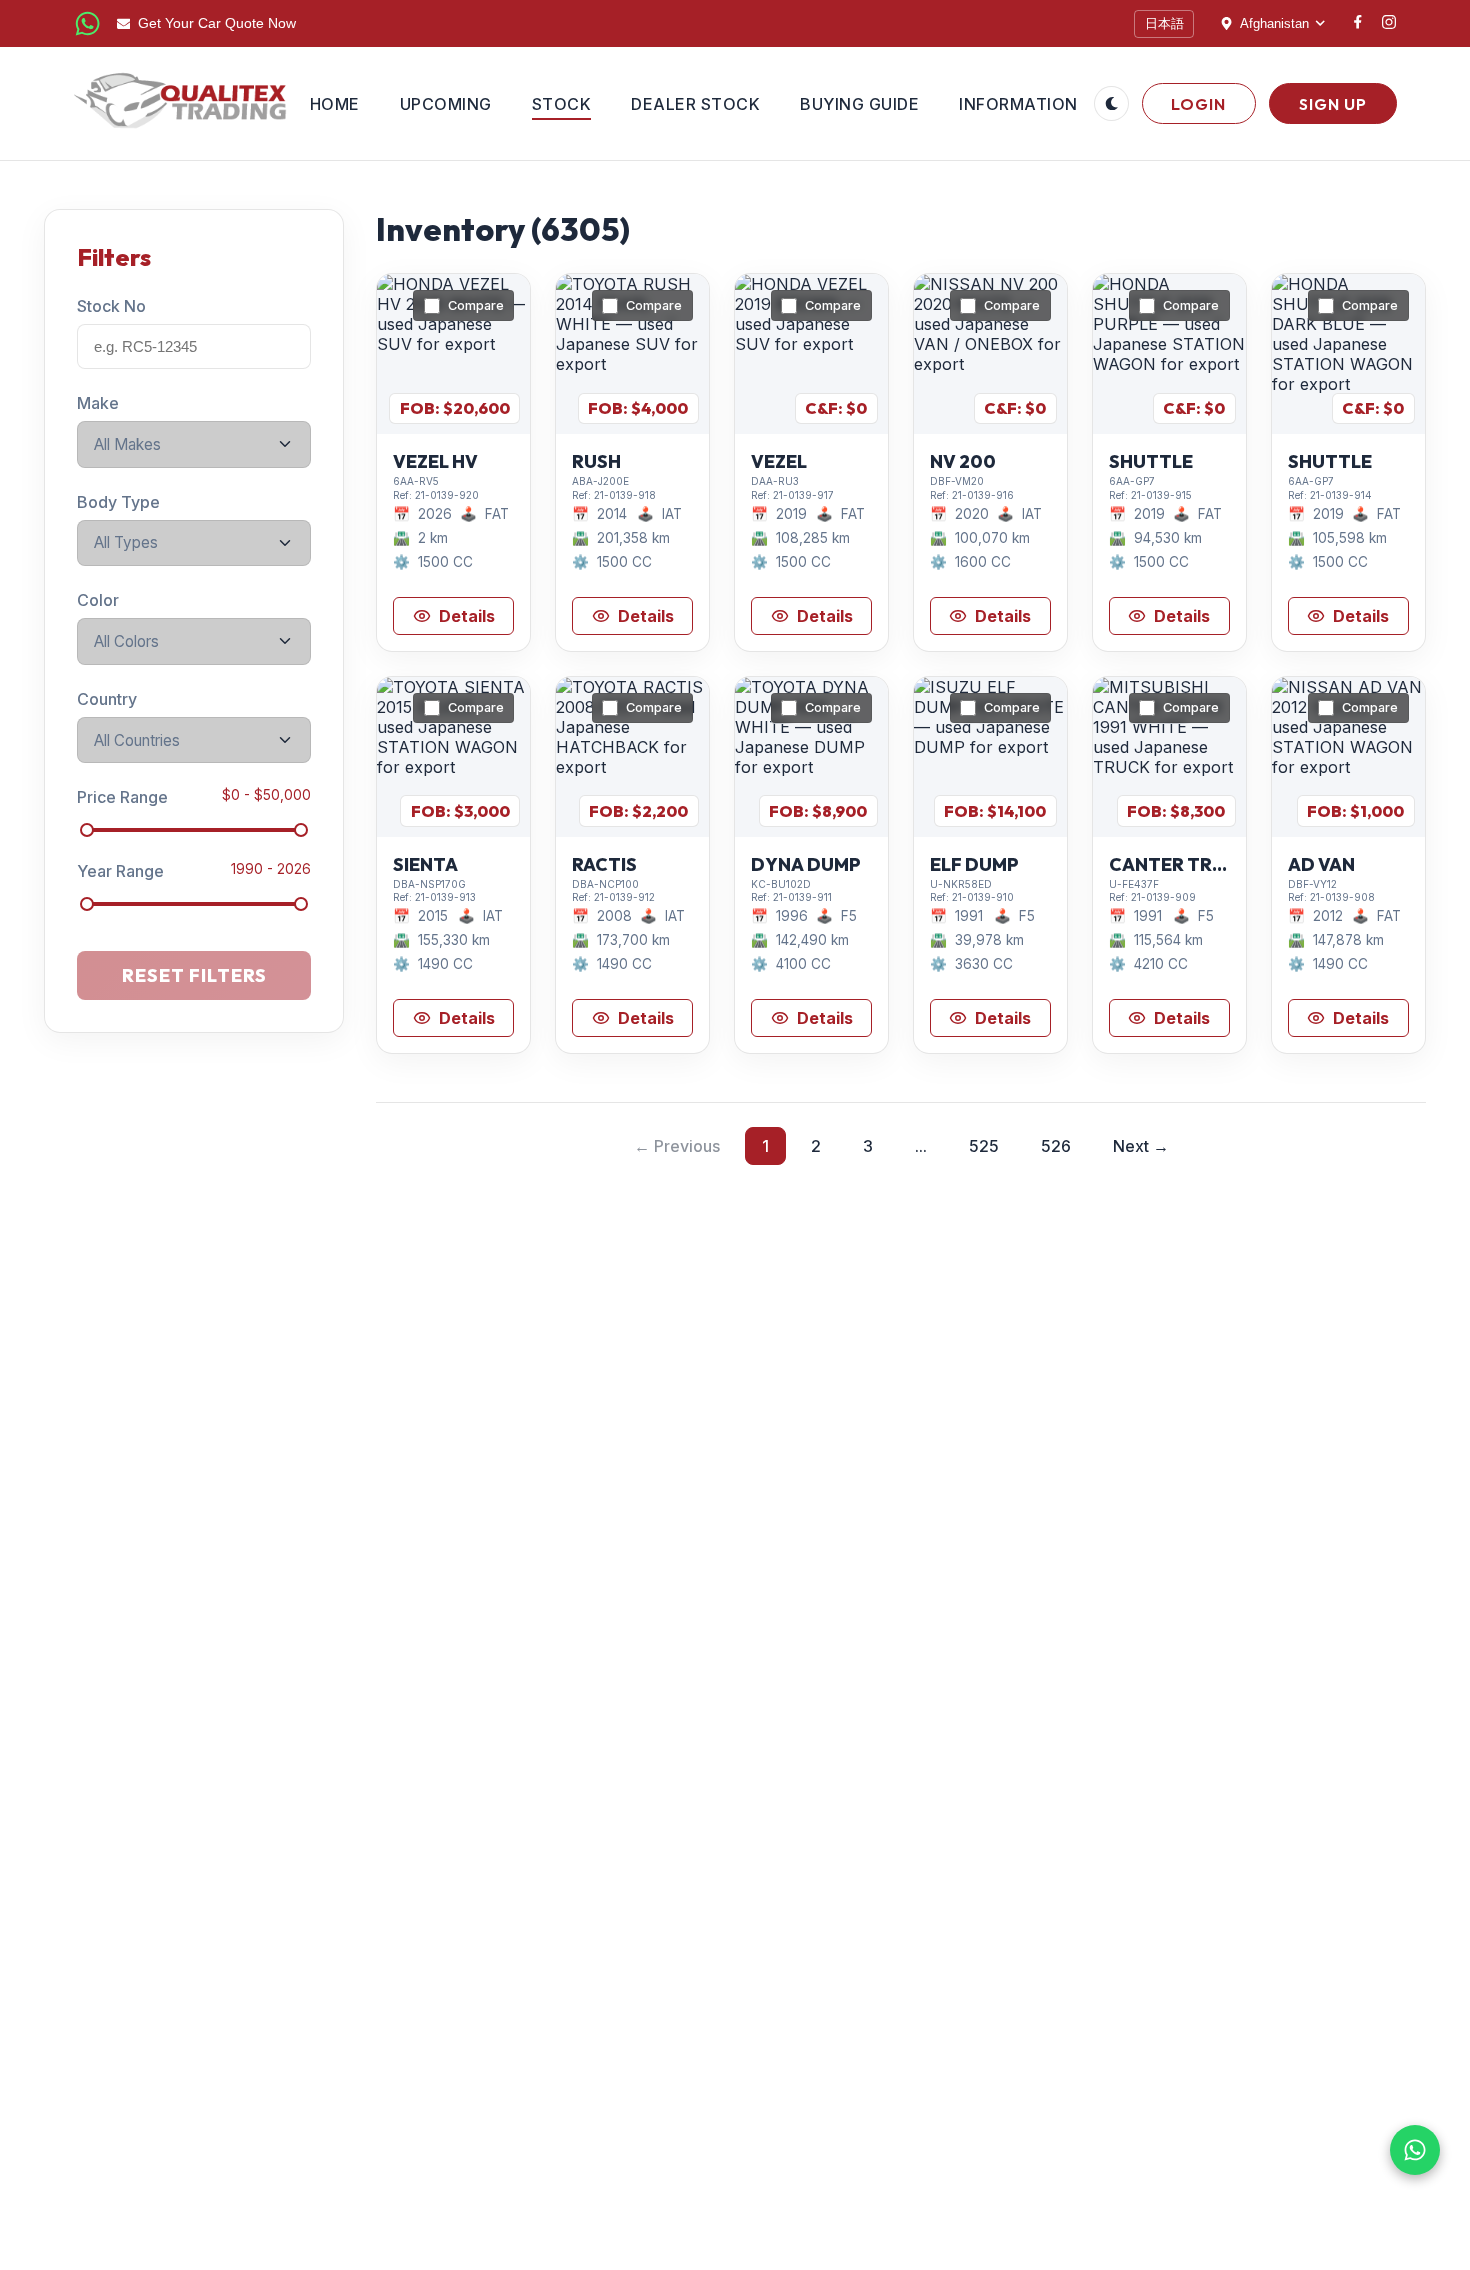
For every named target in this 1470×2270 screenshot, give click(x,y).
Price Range (122, 797)
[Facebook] (1358, 23)
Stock (562, 104)
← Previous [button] (677, 1146)
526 (1056, 1146)
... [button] (921, 1146)
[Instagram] (1389, 24)
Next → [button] (1141, 1146)
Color (98, 600)
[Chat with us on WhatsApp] (1415, 2150)
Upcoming (446, 104)
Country (107, 699)
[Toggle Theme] (1111, 103)
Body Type (118, 501)
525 (984, 1146)
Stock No (111, 306)
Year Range (120, 871)
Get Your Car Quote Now (217, 23)
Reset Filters (194, 975)
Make (98, 403)
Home (335, 104)
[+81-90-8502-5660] (87, 23)
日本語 (1164, 23)
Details (467, 616)
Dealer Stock (695, 104)
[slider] (87, 830)
